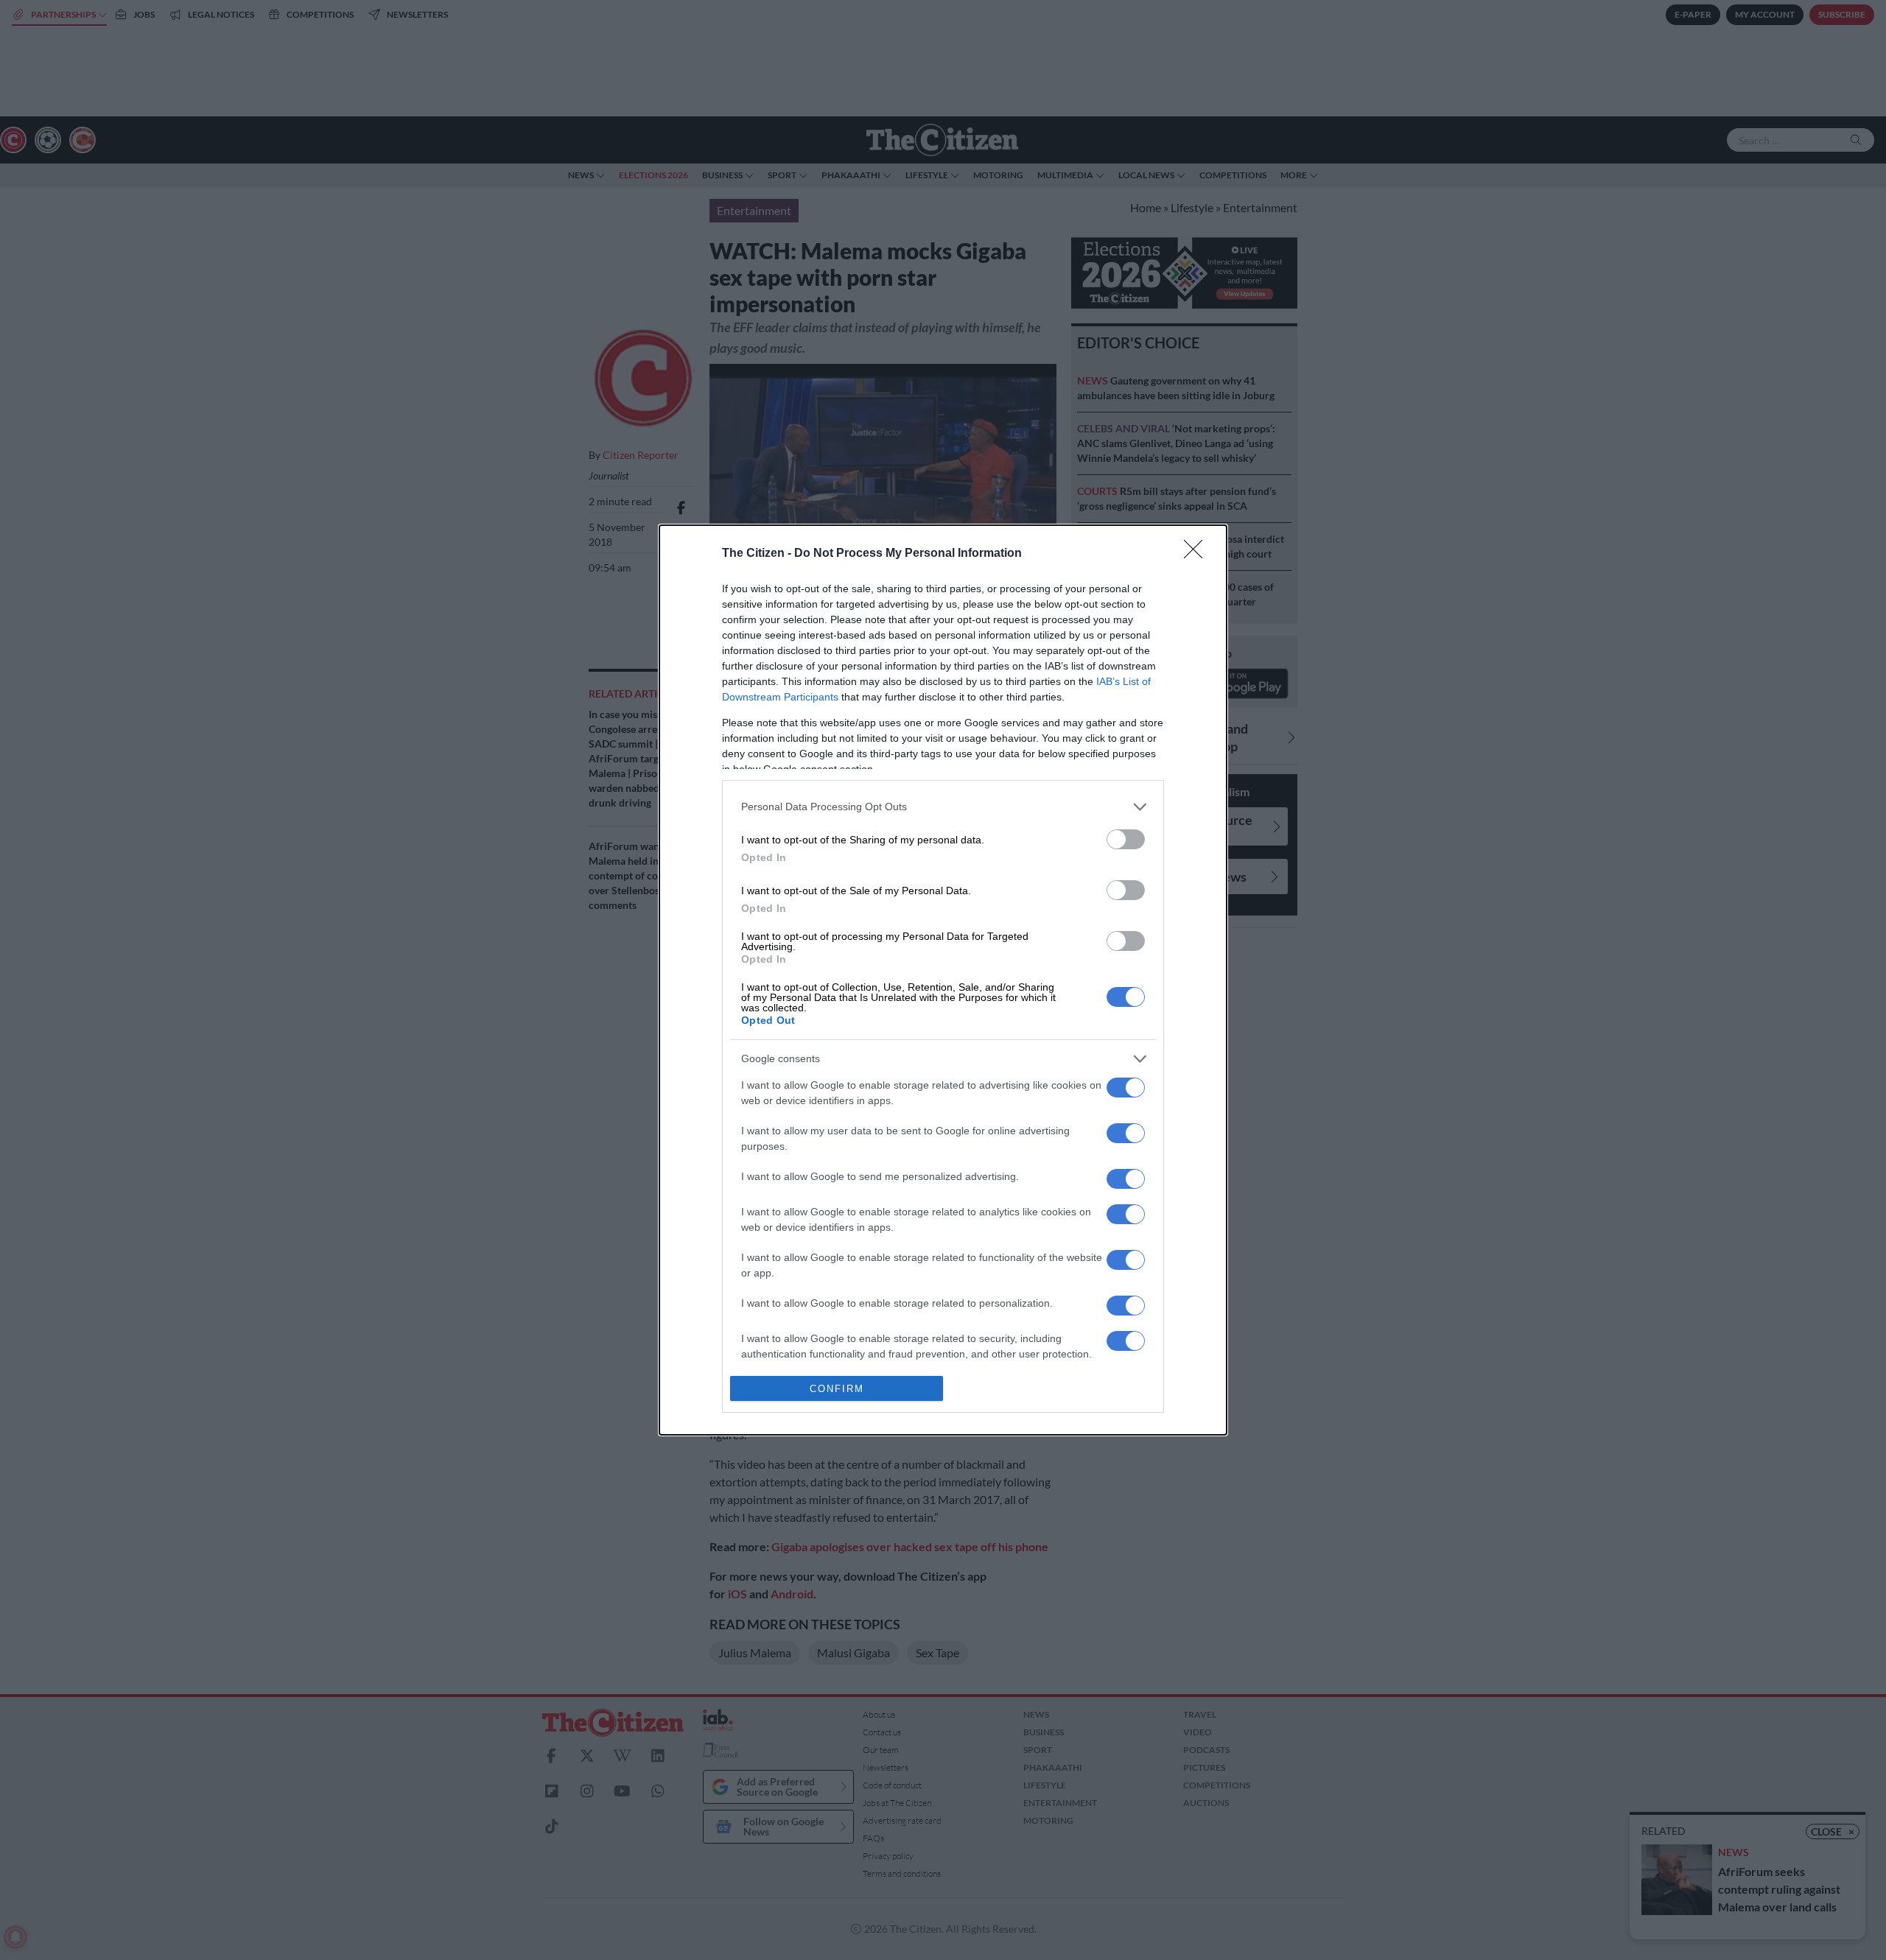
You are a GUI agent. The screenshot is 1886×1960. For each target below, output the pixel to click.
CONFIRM (837, 1389)
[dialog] (943, 980)
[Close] (1198, 554)
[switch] (1126, 839)
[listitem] (943, 807)
